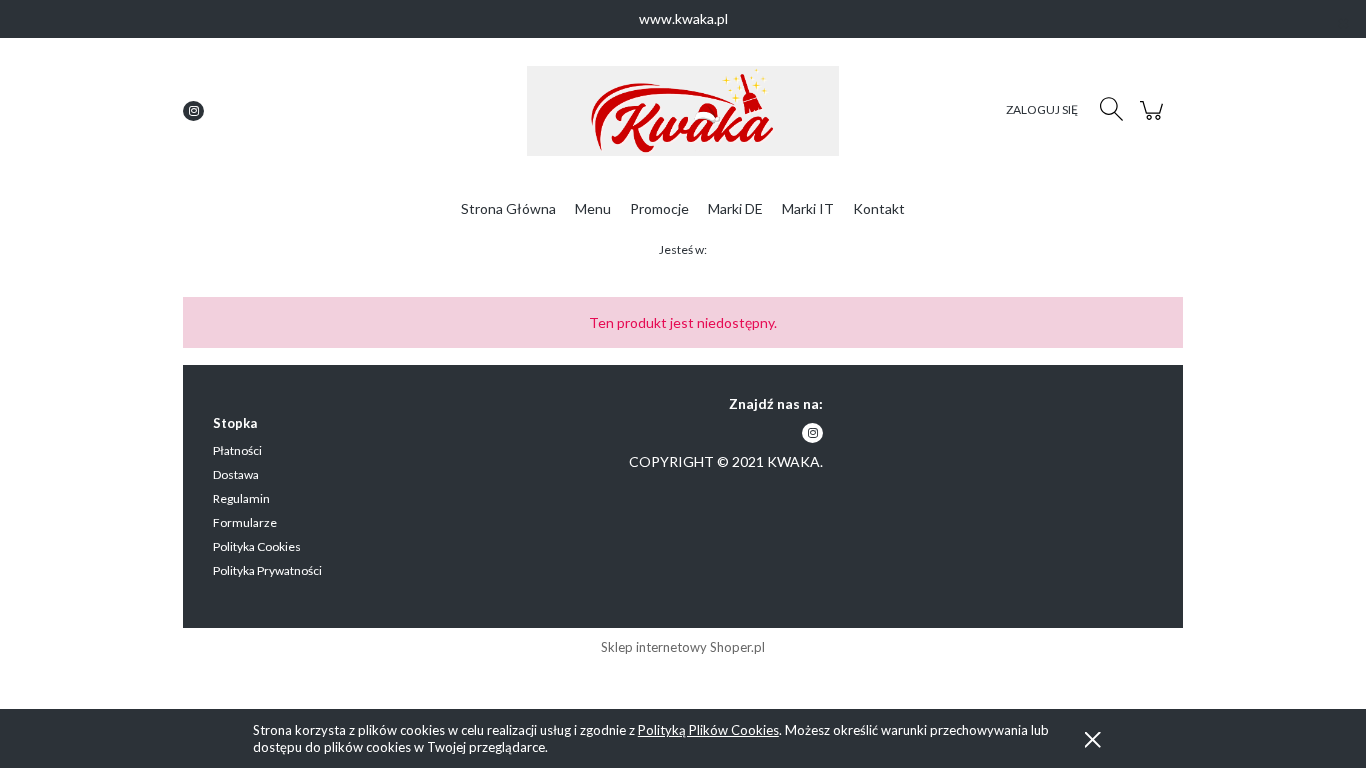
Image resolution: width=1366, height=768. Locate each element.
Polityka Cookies (257, 546)
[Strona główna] (683, 111)
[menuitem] (508, 208)
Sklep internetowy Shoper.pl (683, 647)
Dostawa (236, 474)
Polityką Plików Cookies (708, 730)
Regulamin (241, 498)
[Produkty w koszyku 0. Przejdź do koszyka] (1154, 120)
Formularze (245, 522)
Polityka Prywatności (267, 570)
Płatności (237, 450)
